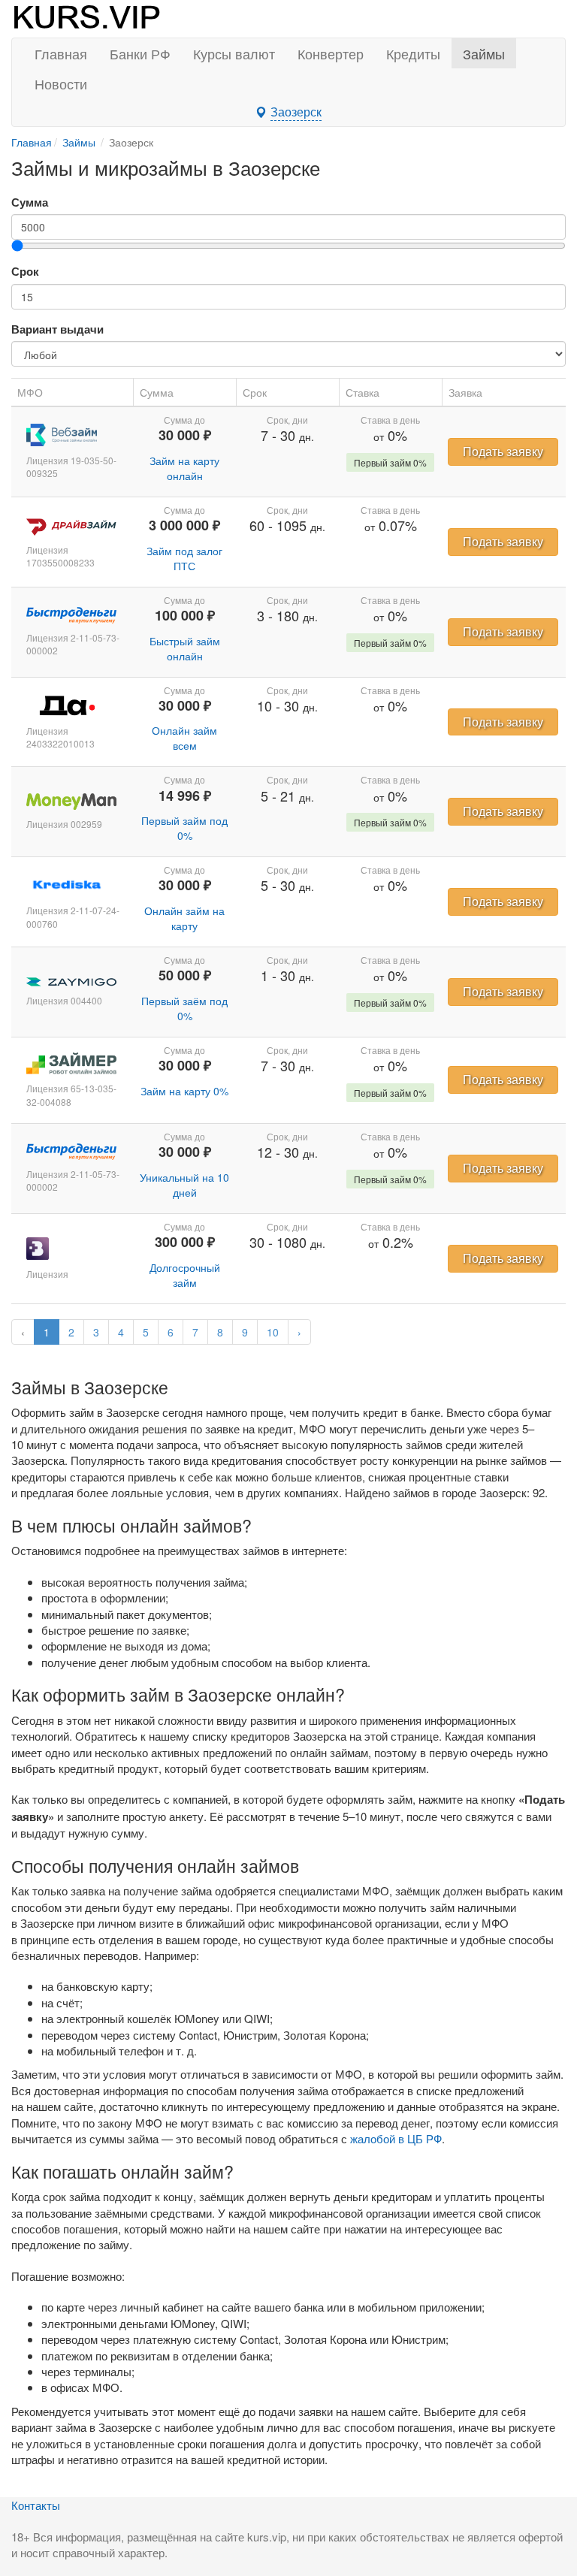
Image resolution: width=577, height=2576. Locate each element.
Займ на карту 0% (184, 1091)
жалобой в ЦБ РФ (396, 2138)
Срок (25, 272)
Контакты (36, 2505)
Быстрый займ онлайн (185, 648)
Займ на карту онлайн (184, 468)
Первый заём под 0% (184, 1008)
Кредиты (413, 53)
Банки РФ (140, 53)
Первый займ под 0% (184, 828)
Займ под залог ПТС (184, 558)
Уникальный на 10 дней (184, 1185)
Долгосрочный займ (185, 1275)
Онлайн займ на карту (184, 918)
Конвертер (331, 53)
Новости (61, 83)
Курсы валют (234, 53)
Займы (484, 53)
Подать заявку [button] (503, 451)
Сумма (30, 202)
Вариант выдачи (57, 329)
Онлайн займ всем (184, 738)
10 (273, 1332)
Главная (61, 53)
